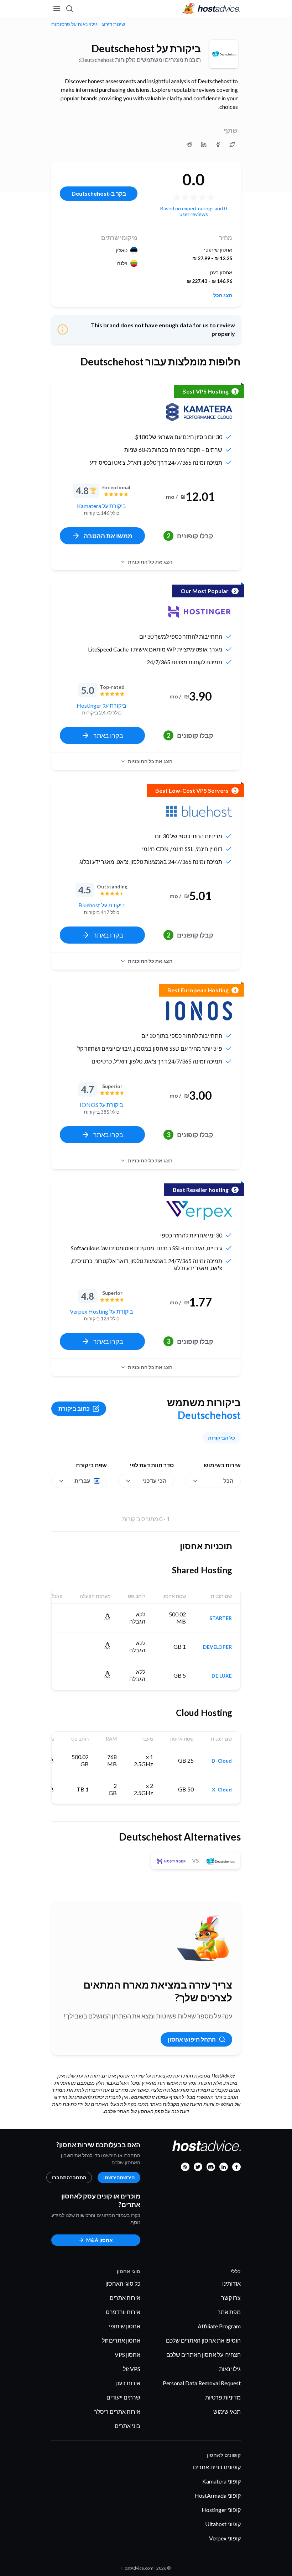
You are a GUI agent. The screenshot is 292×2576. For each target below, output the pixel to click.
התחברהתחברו (69, 2177)
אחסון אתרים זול (121, 2340)
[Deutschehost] (224, 54)
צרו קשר (231, 2298)
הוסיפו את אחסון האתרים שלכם (203, 2340)
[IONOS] (199, 1011)
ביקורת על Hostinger (101, 705)
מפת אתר (229, 2312)
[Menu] (57, 9)
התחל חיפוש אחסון (192, 2039)
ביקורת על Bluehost (102, 905)
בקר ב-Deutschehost (99, 193)
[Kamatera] (199, 412)
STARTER (221, 1618)
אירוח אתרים (125, 2298)
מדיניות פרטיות (223, 2397)
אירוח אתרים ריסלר (117, 2411)
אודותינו (231, 2283)
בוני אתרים (127, 2426)
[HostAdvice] (212, 9)
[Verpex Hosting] (199, 1210)
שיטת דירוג (113, 24)
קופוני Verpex (225, 2538)
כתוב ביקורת (74, 1408)
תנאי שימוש (227, 2411)
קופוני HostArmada (218, 2495)
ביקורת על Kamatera (101, 506)
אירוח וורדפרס (123, 2312)
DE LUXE (222, 1676)
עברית (82, 1481)
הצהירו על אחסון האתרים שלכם (204, 2355)
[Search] (70, 9)
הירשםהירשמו (119, 2177)
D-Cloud (222, 1761)
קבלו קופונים (190, 536)
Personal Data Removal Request (202, 2383)
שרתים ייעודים (123, 2397)
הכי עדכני (155, 1481)
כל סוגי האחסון (123, 2283)
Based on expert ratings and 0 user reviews (194, 211)
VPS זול (132, 2369)
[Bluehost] (199, 811)
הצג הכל (223, 295)
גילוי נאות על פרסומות (74, 24)
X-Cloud (222, 1790)
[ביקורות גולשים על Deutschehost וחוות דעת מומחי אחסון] (232, 144)
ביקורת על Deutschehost (146, 48)
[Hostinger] (199, 612)
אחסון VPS (127, 2355)
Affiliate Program (219, 2326)
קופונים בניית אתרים (217, 2467)
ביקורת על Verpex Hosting (101, 1311)
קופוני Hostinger (221, 2510)
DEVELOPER (217, 1647)
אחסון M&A (100, 2240)
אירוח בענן (128, 2383)
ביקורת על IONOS (101, 1105)
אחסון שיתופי (125, 2326)
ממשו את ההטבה (108, 536)
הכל (228, 1481)
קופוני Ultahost (223, 2524)
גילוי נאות (230, 2369)
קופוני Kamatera (221, 2481)
